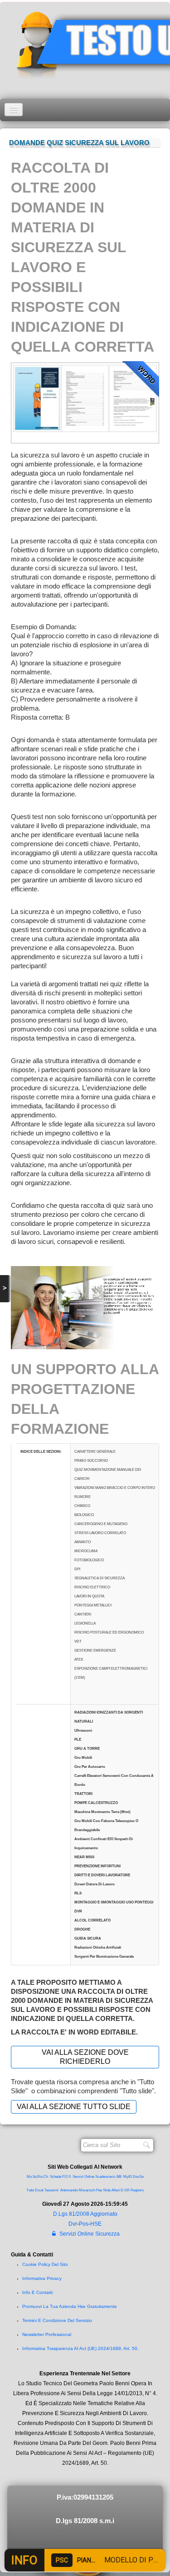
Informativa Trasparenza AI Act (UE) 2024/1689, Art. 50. (80, 2348)
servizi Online (83, 2177)
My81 (128, 2177)
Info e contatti (37, 2292)
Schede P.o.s (60, 2177)
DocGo (138, 2177)
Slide (107, 2190)
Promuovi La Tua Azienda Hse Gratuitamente (70, 2306)
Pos (84, 2224)
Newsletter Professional (47, 2334)
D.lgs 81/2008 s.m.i (85, 2521)
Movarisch (87, 2190)
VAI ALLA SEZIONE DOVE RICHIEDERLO (85, 2057)
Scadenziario (105, 2177)
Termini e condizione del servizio (57, 2320)
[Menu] (14, 110)
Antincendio (69, 2190)
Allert (116, 2190)
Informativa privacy (42, 2278)
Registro (137, 2190)
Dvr (73, 2224)
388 (119, 2177)
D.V (123, 2190)
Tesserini (51, 2190)
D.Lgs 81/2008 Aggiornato (85, 2214)
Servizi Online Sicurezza (90, 2234)
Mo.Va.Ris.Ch (37, 2177)
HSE (96, 2224)
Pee (99, 2190)
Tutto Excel (35, 2190)
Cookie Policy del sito (45, 2264)
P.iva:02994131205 (85, 2497)
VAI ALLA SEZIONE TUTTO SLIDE (74, 2107)
